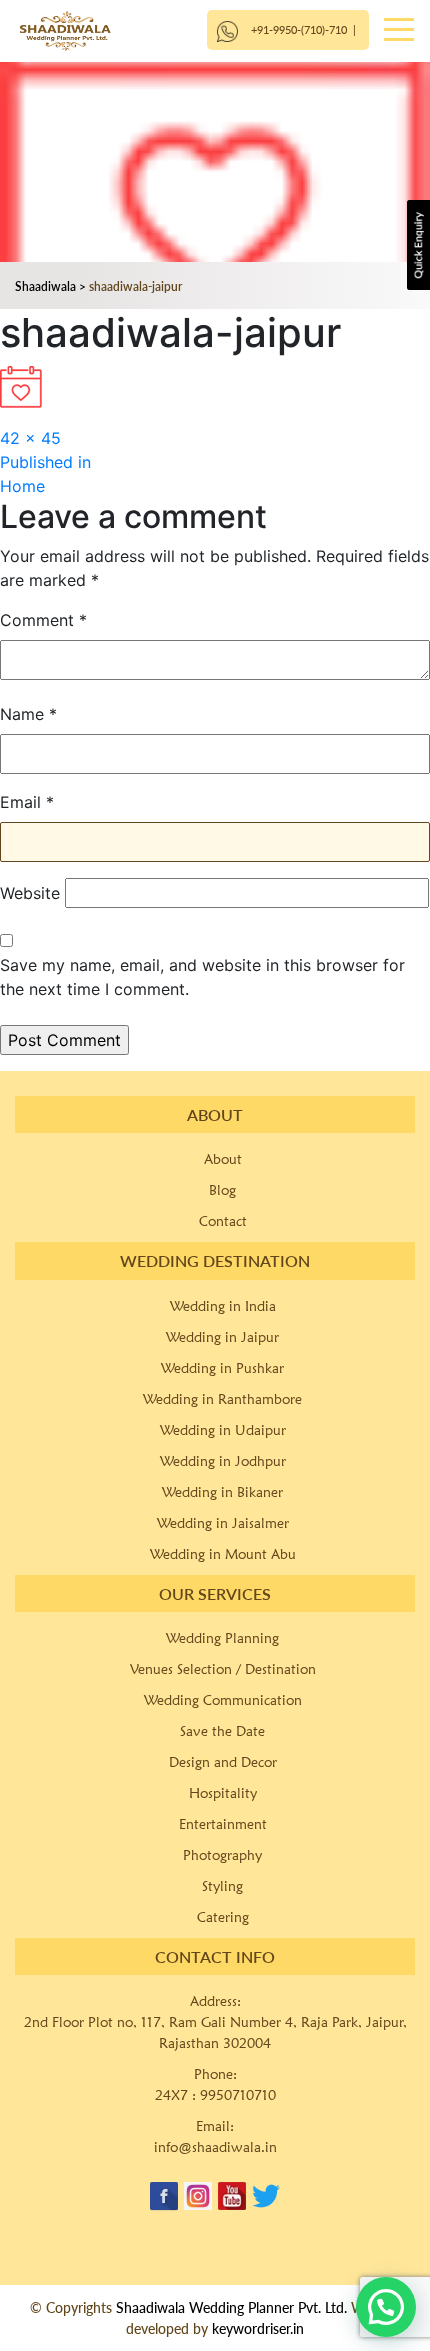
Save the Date (222, 1731)
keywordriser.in (258, 2328)
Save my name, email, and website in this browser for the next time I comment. (202, 977)
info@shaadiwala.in (215, 2147)
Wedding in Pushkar (222, 1368)
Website (30, 893)
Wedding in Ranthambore (222, 1399)
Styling (222, 1886)
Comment (43, 620)
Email (27, 802)
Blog (222, 1190)
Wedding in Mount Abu (223, 1554)
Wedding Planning (222, 1638)
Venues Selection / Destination (223, 1669)
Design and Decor (223, 1762)
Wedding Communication (223, 1700)
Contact (223, 1221)
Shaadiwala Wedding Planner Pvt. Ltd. (231, 2307)
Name (28, 714)
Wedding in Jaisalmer (223, 1523)
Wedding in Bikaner (222, 1492)
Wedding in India (223, 1306)
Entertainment (223, 1824)
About (223, 1159)
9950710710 (238, 2095)
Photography (222, 1855)
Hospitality (223, 1793)
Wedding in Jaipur (222, 1337)
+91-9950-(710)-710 (299, 29)
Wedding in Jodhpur (223, 1461)
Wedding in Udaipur (223, 1430)
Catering (223, 1917)
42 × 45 (30, 438)
